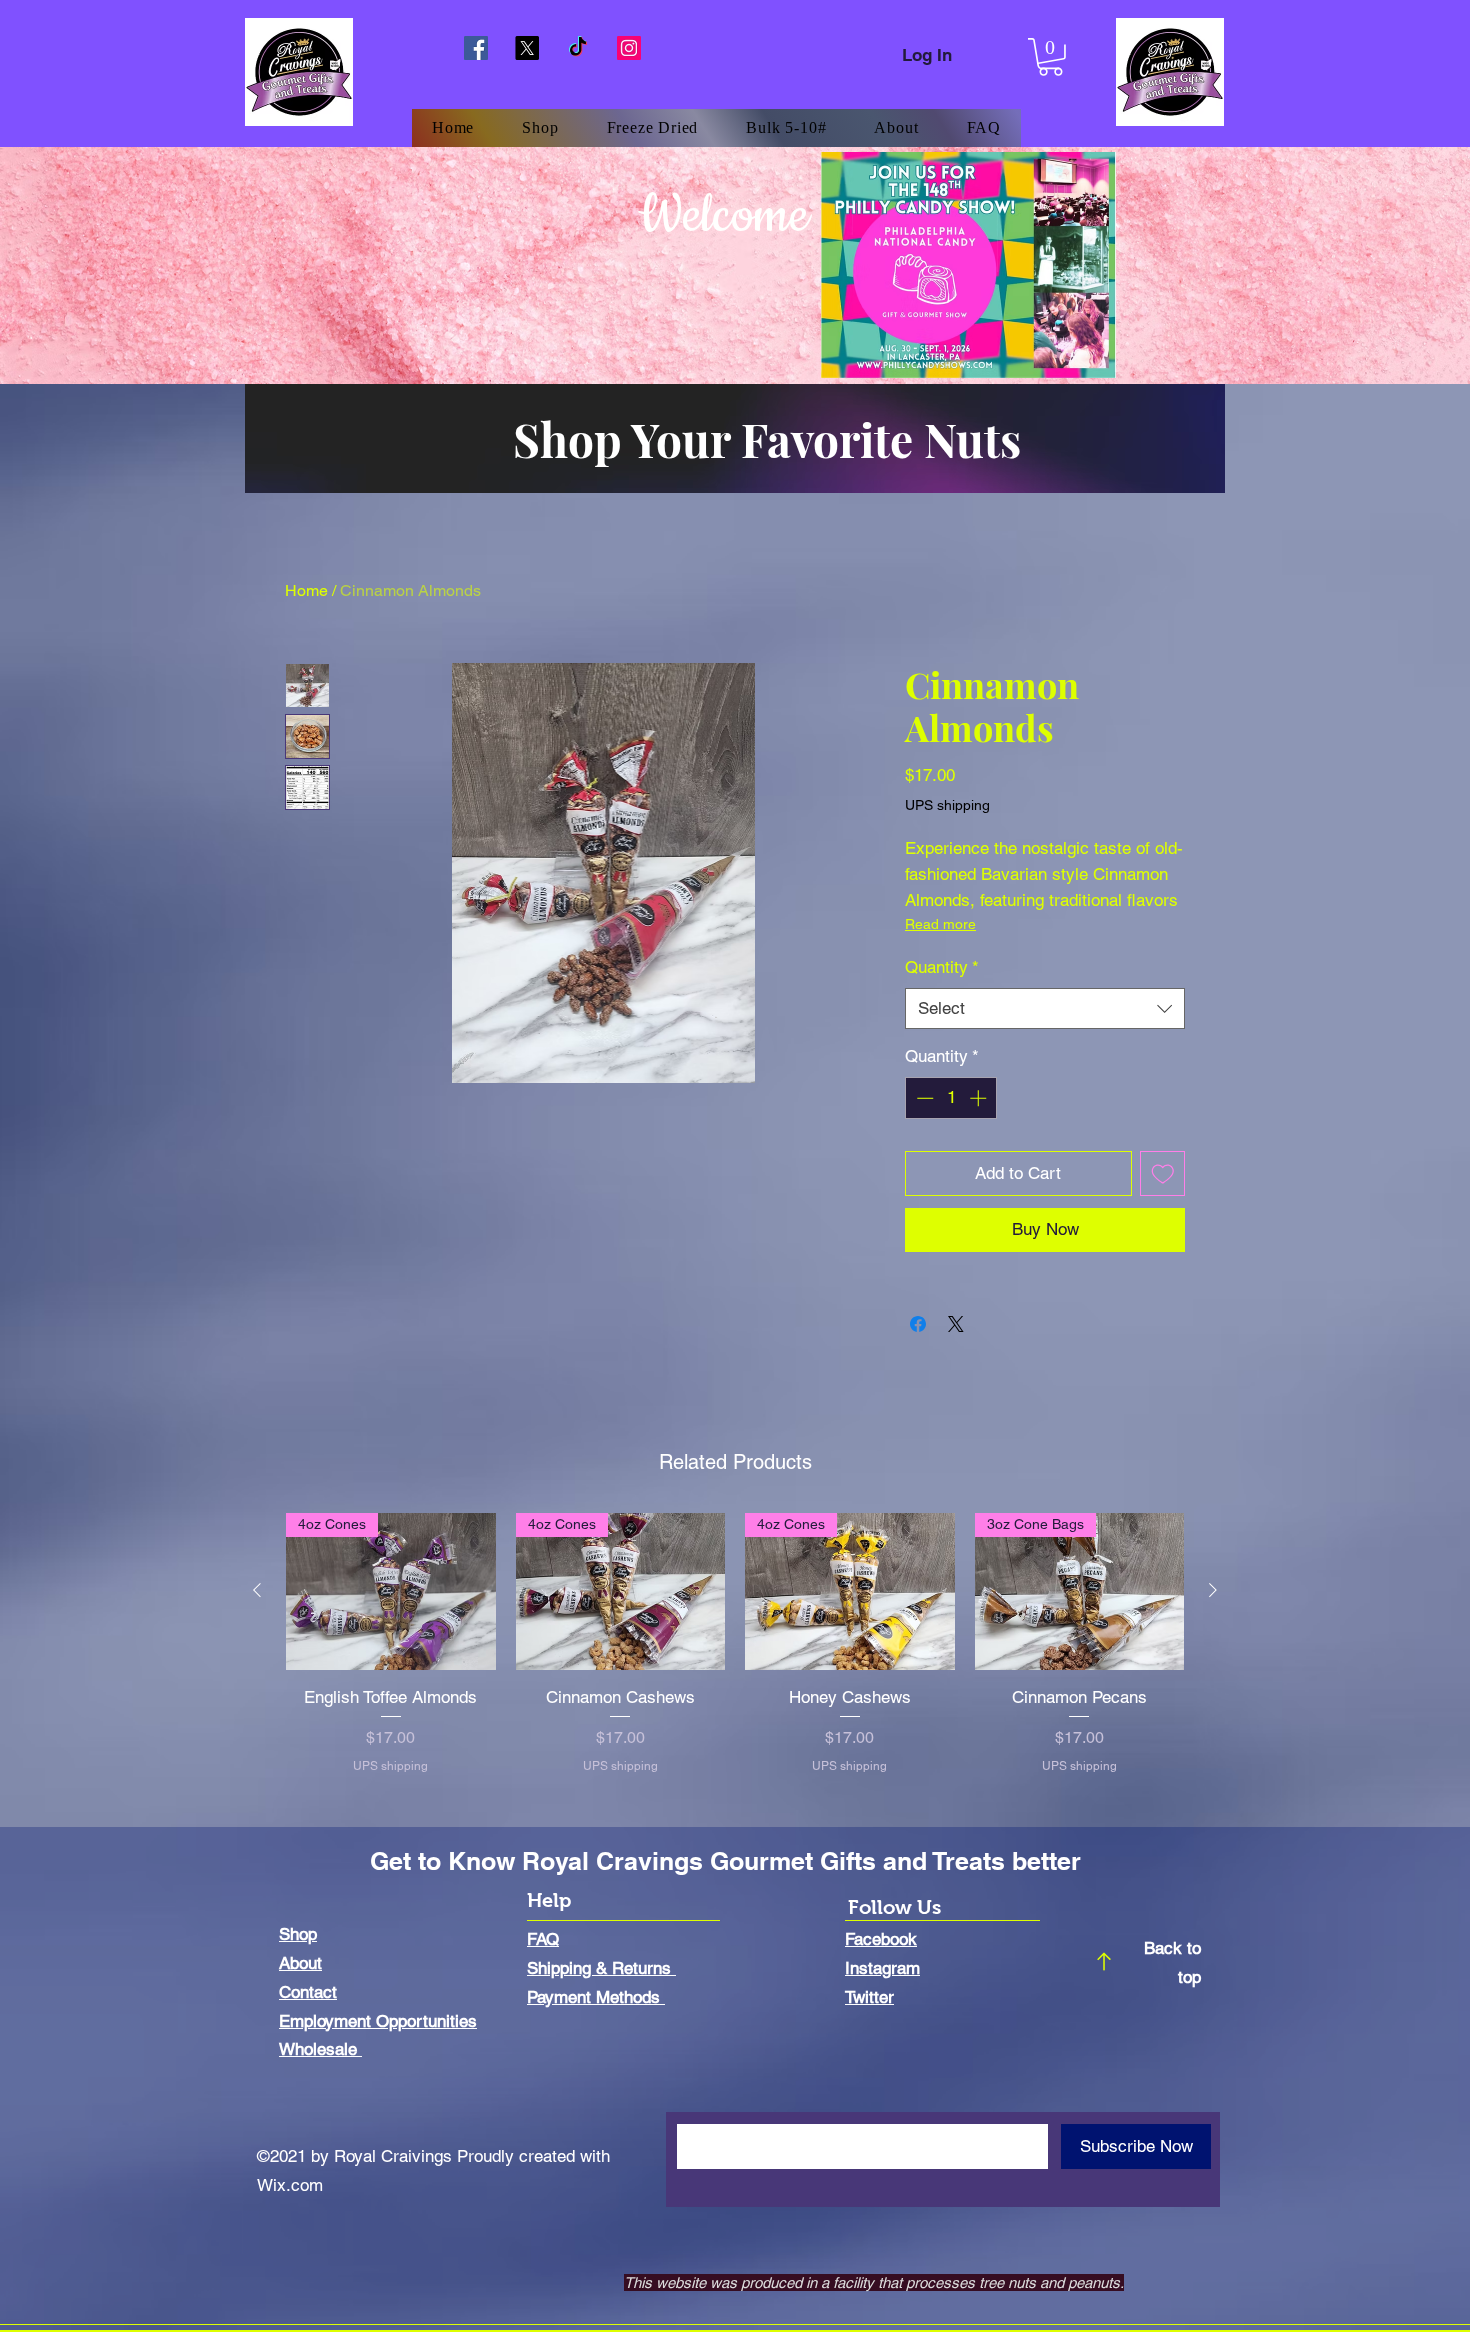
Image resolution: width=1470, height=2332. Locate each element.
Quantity (942, 967)
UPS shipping (947, 805)
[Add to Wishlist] (1163, 1174)
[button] (1050, 57)
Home (306, 590)
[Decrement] (923, 1098)
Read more (940, 924)
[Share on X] (956, 1324)
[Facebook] (476, 48)
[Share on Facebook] (918, 1324)
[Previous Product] (257, 1590)
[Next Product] (1213, 1590)
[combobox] (1045, 1009)
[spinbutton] (951, 1098)
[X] (527, 48)
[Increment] (980, 1098)
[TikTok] (578, 48)
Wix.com (290, 2185)
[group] (735, 1655)
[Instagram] (629, 48)
